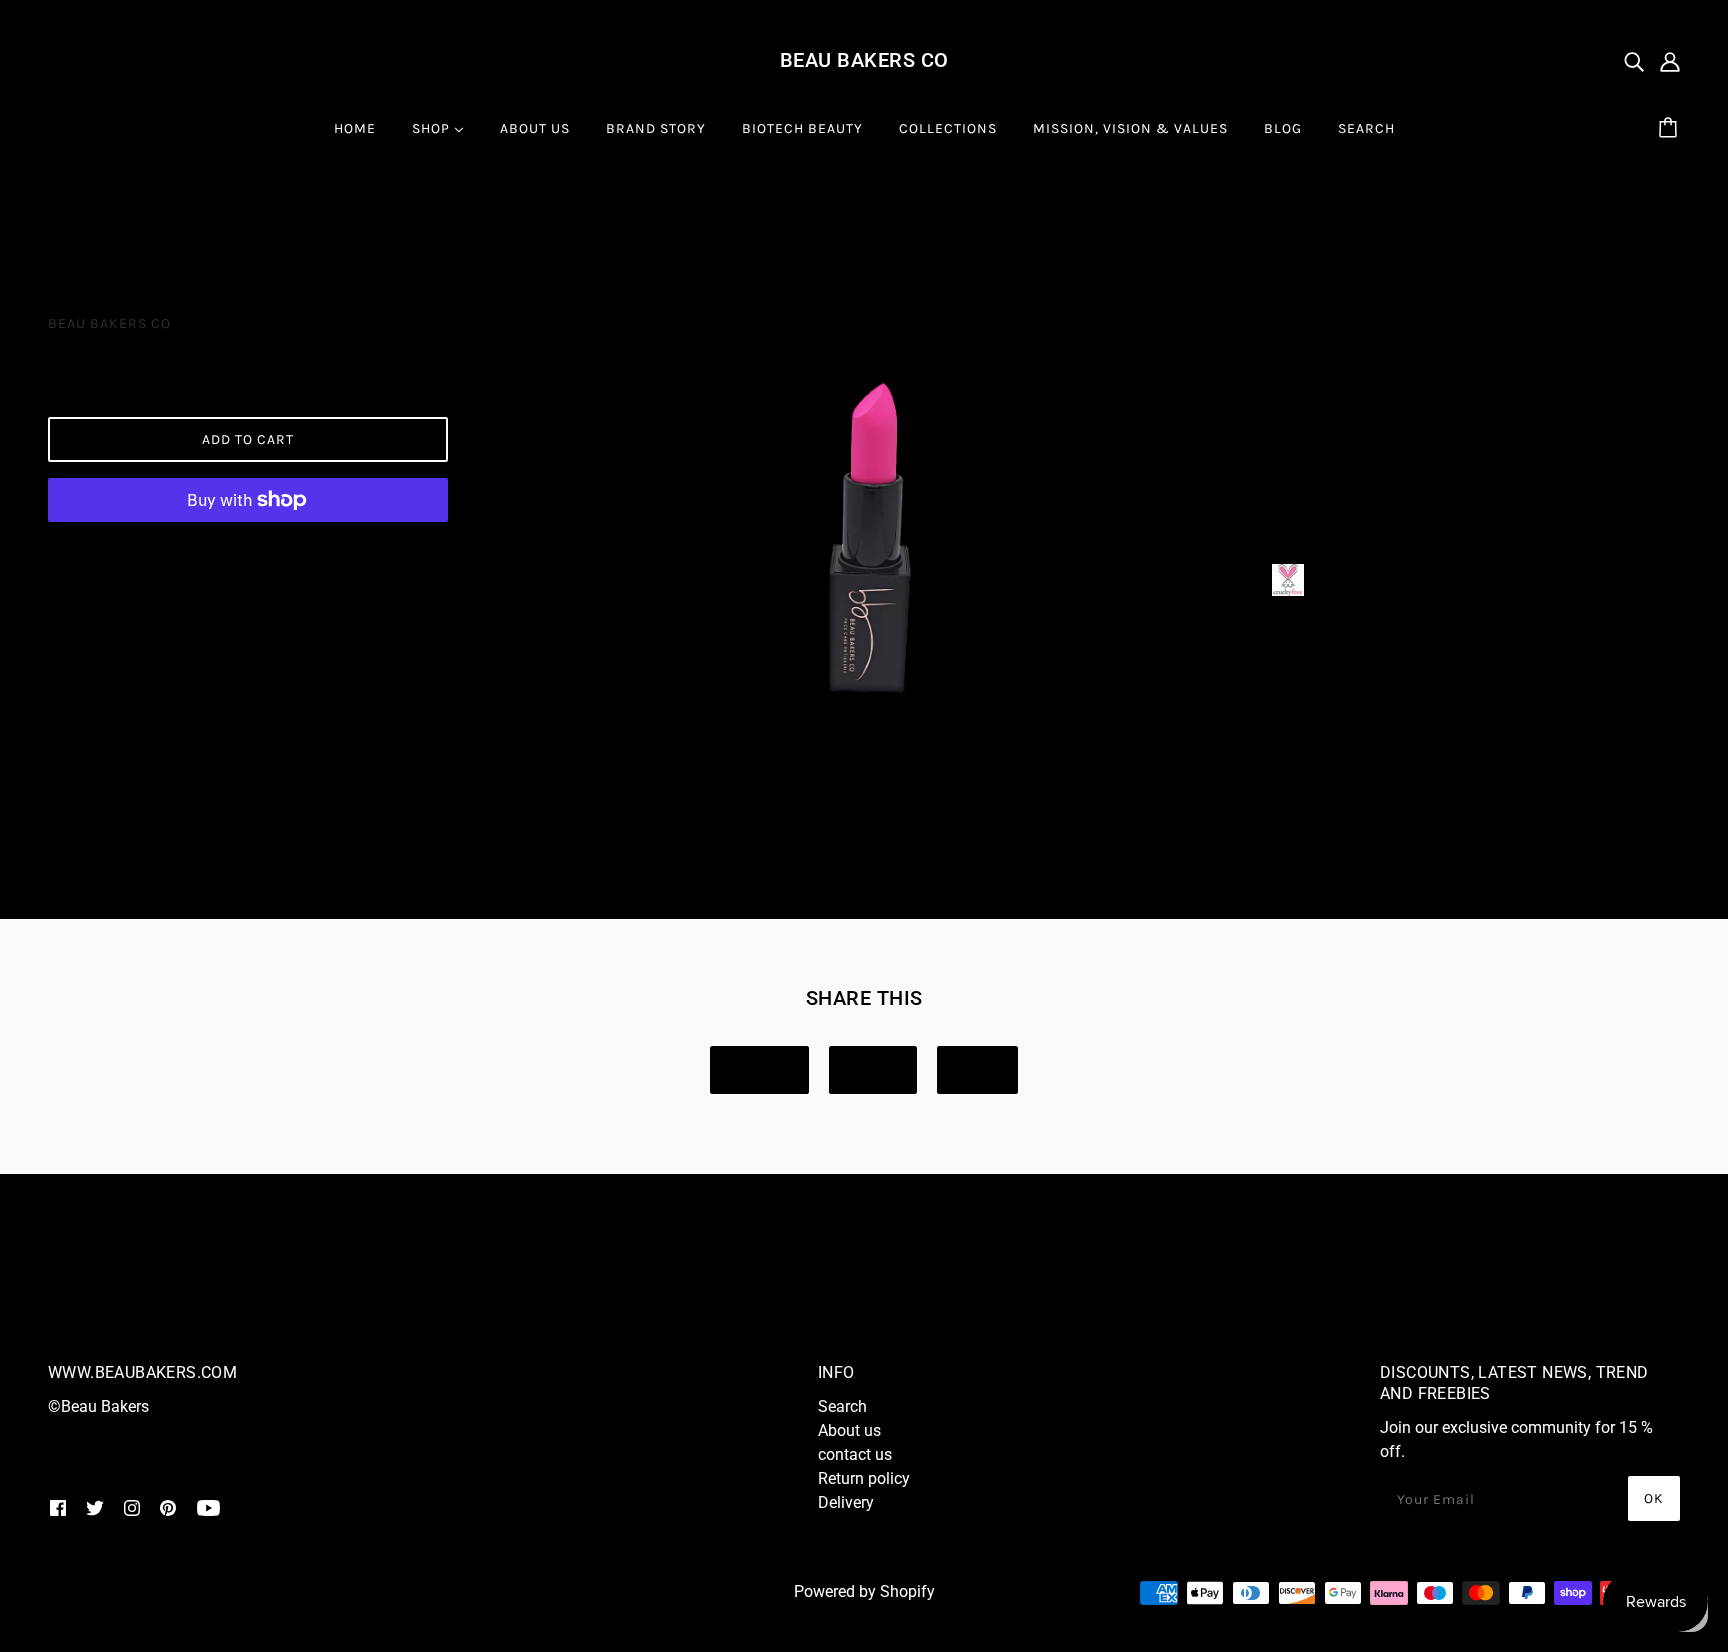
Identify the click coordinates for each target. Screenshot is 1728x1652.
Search (842, 1406)
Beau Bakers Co (864, 60)
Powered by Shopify (864, 1591)
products (152, 223)
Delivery (846, 1502)
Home (68, 223)
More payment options (248, 549)
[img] (1634, 61)
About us (849, 1430)
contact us (855, 1454)
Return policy (864, 1478)
